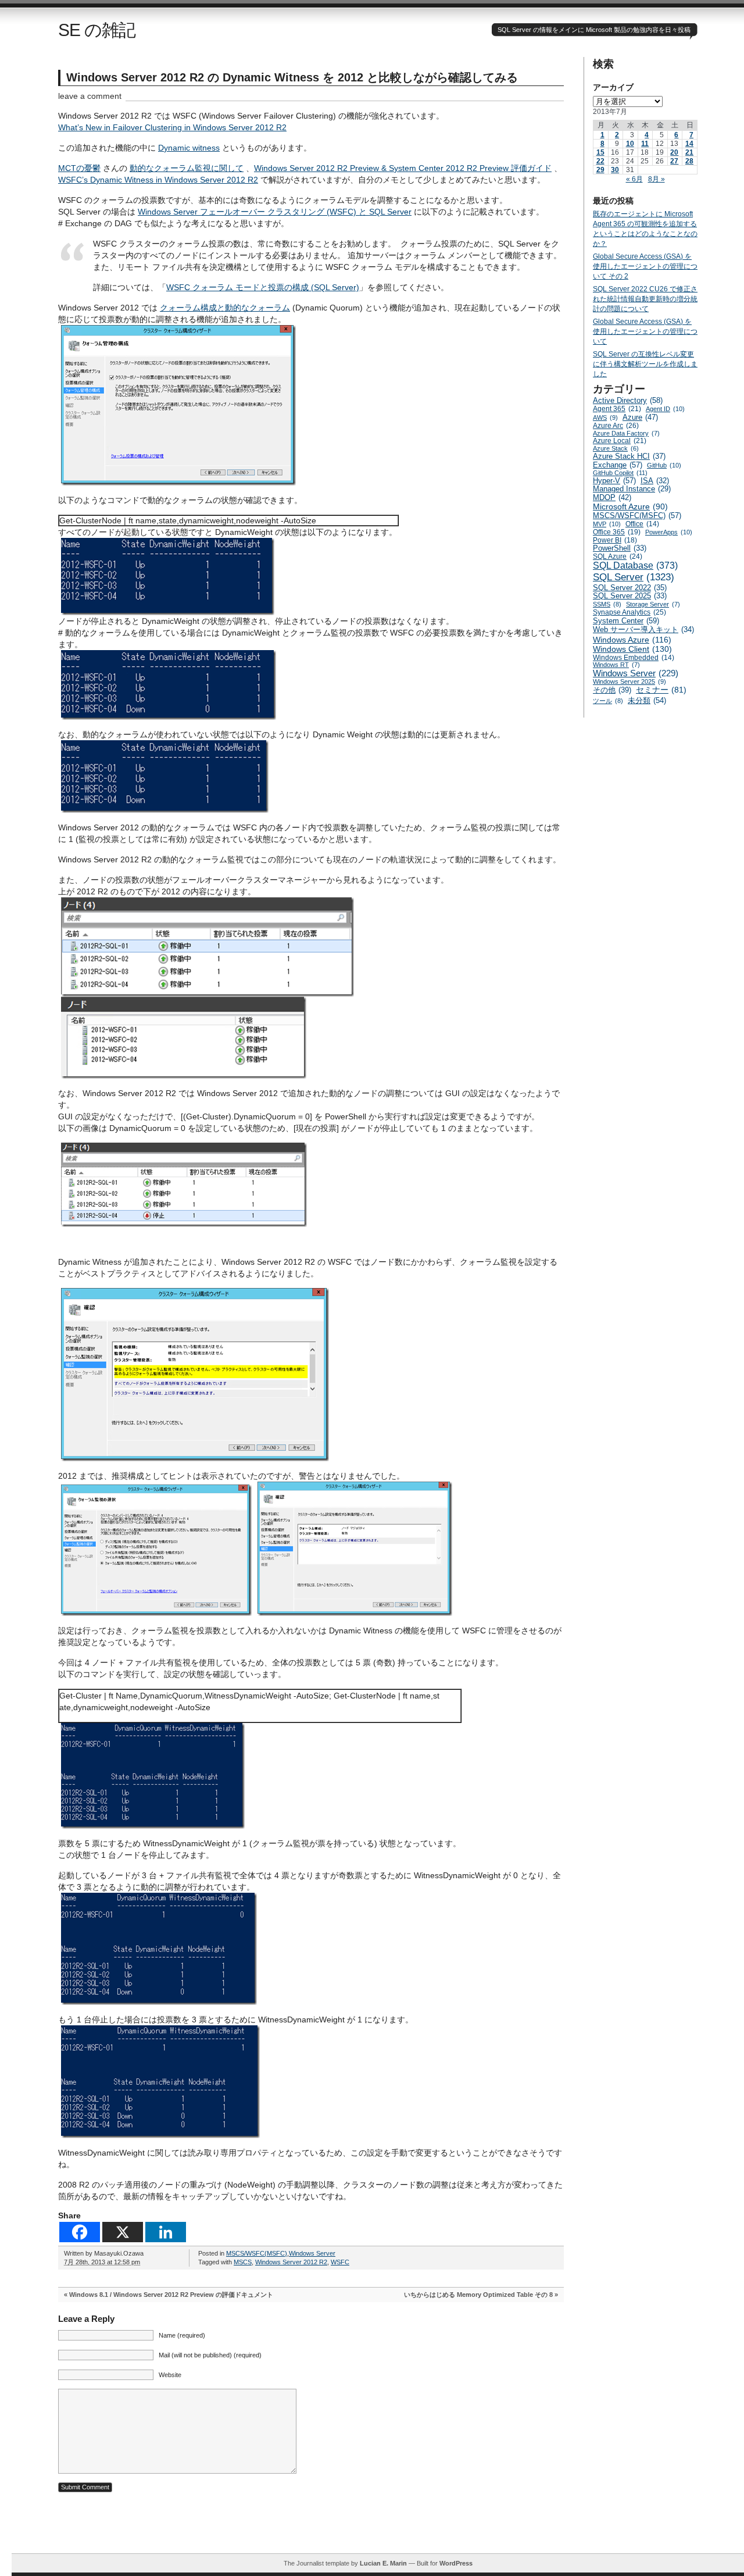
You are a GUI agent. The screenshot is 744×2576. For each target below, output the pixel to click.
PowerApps (669, 532)
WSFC (340, 2262)
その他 (612, 690)
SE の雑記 (97, 30)
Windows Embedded (634, 657)
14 (689, 144)
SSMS (607, 604)
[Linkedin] (166, 2232)
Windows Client (632, 649)
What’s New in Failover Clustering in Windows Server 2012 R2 (172, 127)
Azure (640, 417)
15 (600, 152)
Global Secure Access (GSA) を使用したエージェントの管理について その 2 (645, 266)
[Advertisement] (378, 2527)
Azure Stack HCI (629, 456)
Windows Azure (632, 640)
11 (645, 144)
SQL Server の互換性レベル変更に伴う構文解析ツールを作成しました (645, 364)
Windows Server (312, 2253)
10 (630, 144)
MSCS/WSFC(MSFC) (257, 2253)
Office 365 (617, 532)
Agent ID (665, 409)
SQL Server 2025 (630, 596)
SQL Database (635, 565)
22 (600, 161)
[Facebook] (80, 2232)
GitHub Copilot (620, 473)
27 (674, 161)
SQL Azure (618, 556)
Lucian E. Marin (383, 2563)
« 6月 (634, 179)
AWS (605, 418)
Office (642, 524)
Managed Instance (632, 489)
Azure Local (620, 441)
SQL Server (634, 577)
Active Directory (628, 400)
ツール (608, 701)
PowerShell (620, 548)
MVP (607, 524)
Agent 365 (617, 409)
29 (600, 170)
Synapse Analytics (629, 612)
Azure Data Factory (626, 433)
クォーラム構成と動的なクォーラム (225, 308)
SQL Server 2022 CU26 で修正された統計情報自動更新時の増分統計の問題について (645, 299)
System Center (626, 621)
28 (689, 161)
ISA (655, 481)
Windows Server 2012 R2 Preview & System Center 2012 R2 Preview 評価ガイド (403, 168)
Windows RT (616, 665)
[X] (123, 2232)
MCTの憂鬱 (79, 168)
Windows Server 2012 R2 (291, 2262)
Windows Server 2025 (629, 682)
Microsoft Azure (630, 506)
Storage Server (653, 604)
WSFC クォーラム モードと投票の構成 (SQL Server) (263, 287)
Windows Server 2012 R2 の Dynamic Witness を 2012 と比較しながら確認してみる (292, 77)
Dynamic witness (189, 148)
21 (689, 152)
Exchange (618, 465)
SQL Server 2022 (630, 588)
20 (674, 152)
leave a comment (90, 96)
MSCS (243, 2262)
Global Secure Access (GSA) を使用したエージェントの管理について (645, 331)
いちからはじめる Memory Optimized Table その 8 (478, 2295)
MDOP (612, 497)
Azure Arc (616, 426)
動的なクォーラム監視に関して (187, 168)
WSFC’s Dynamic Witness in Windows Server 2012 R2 (158, 180)
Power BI (615, 540)
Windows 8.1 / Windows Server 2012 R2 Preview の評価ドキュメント (171, 2295)
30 (615, 170)
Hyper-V (614, 481)
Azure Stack (616, 448)
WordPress (456, 2563)
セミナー (661, 690)
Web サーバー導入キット (643, 630)
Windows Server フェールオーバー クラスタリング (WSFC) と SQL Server (275, 212)
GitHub (664, 465)
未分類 (647, 700)
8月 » (657, 179)
